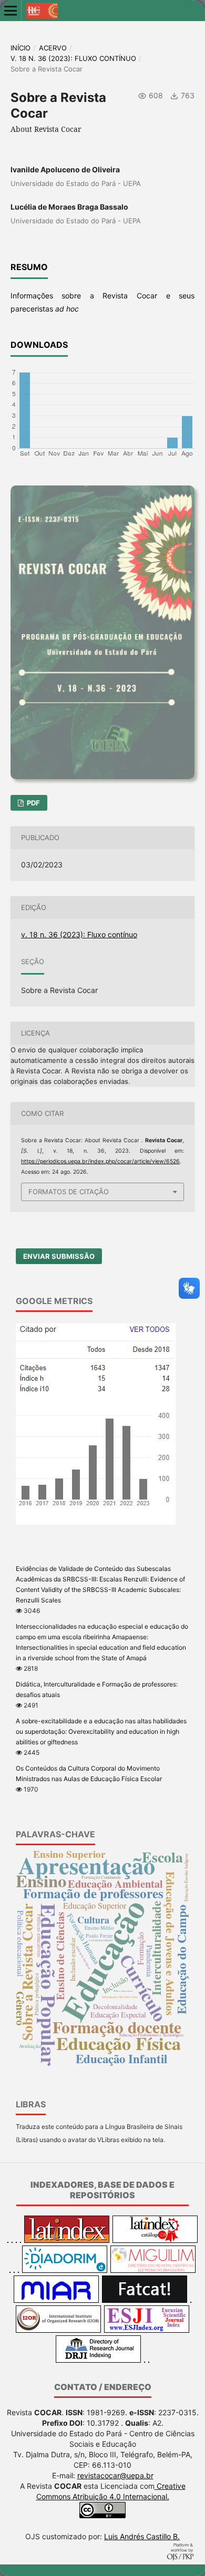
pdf (33, 803)
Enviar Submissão (59, 1256)
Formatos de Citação (69, 1192)
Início (20, 48)
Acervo (53, 48)
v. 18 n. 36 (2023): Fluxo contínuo (73, 58)
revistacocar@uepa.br (115, 2475)
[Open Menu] (11, 11)
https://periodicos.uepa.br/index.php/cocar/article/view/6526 (100, 1161)
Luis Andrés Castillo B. (142, 2536)
